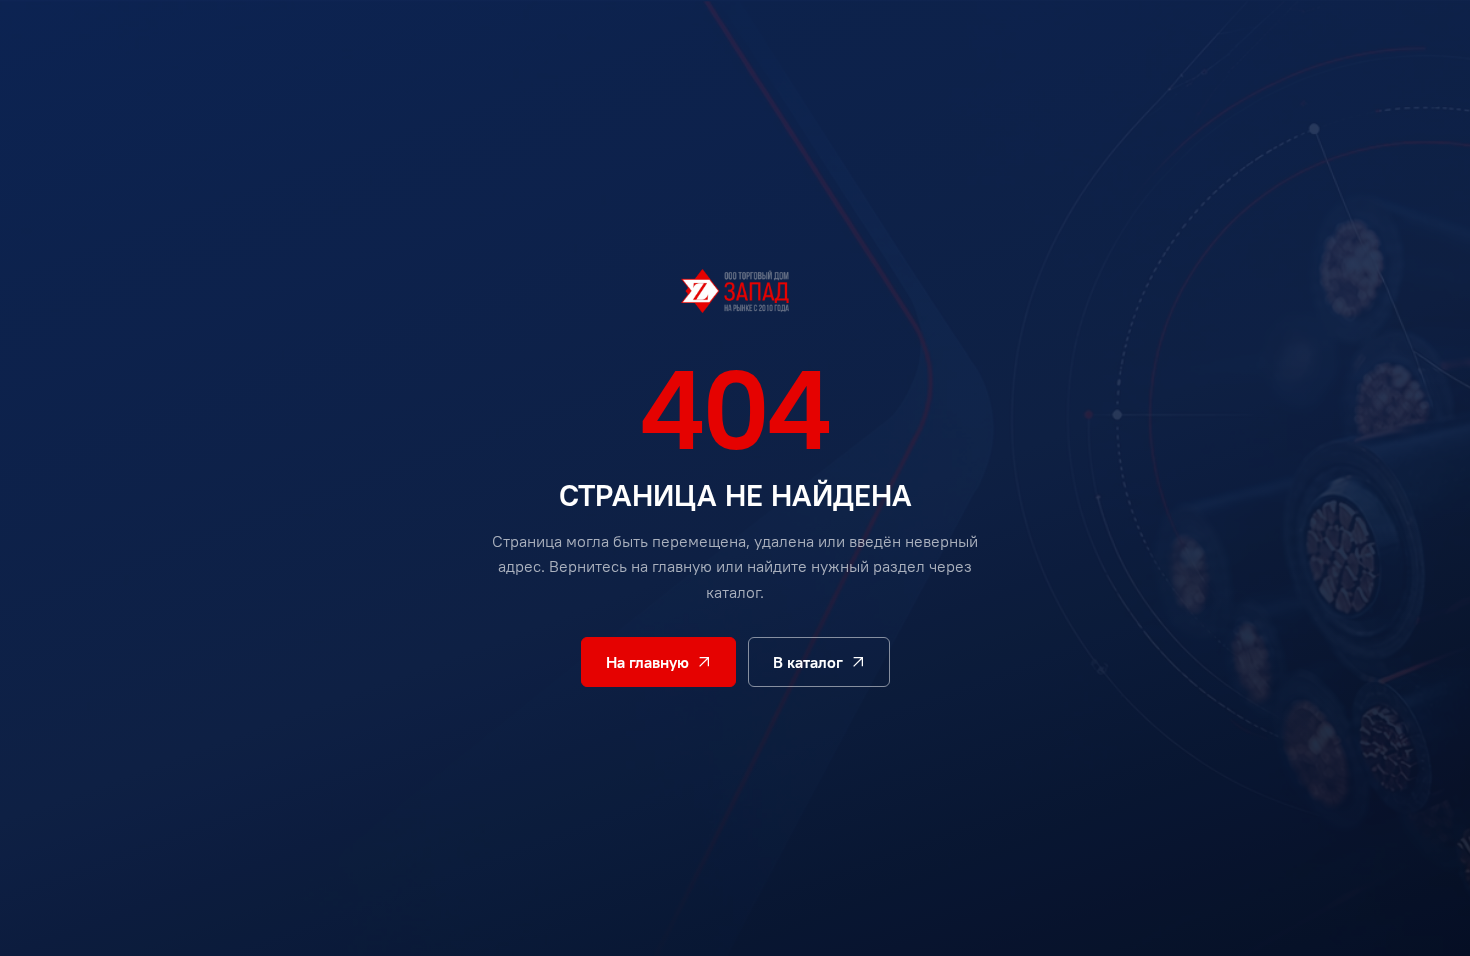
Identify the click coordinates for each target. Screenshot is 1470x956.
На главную (647, 662)
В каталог (808, 662)
